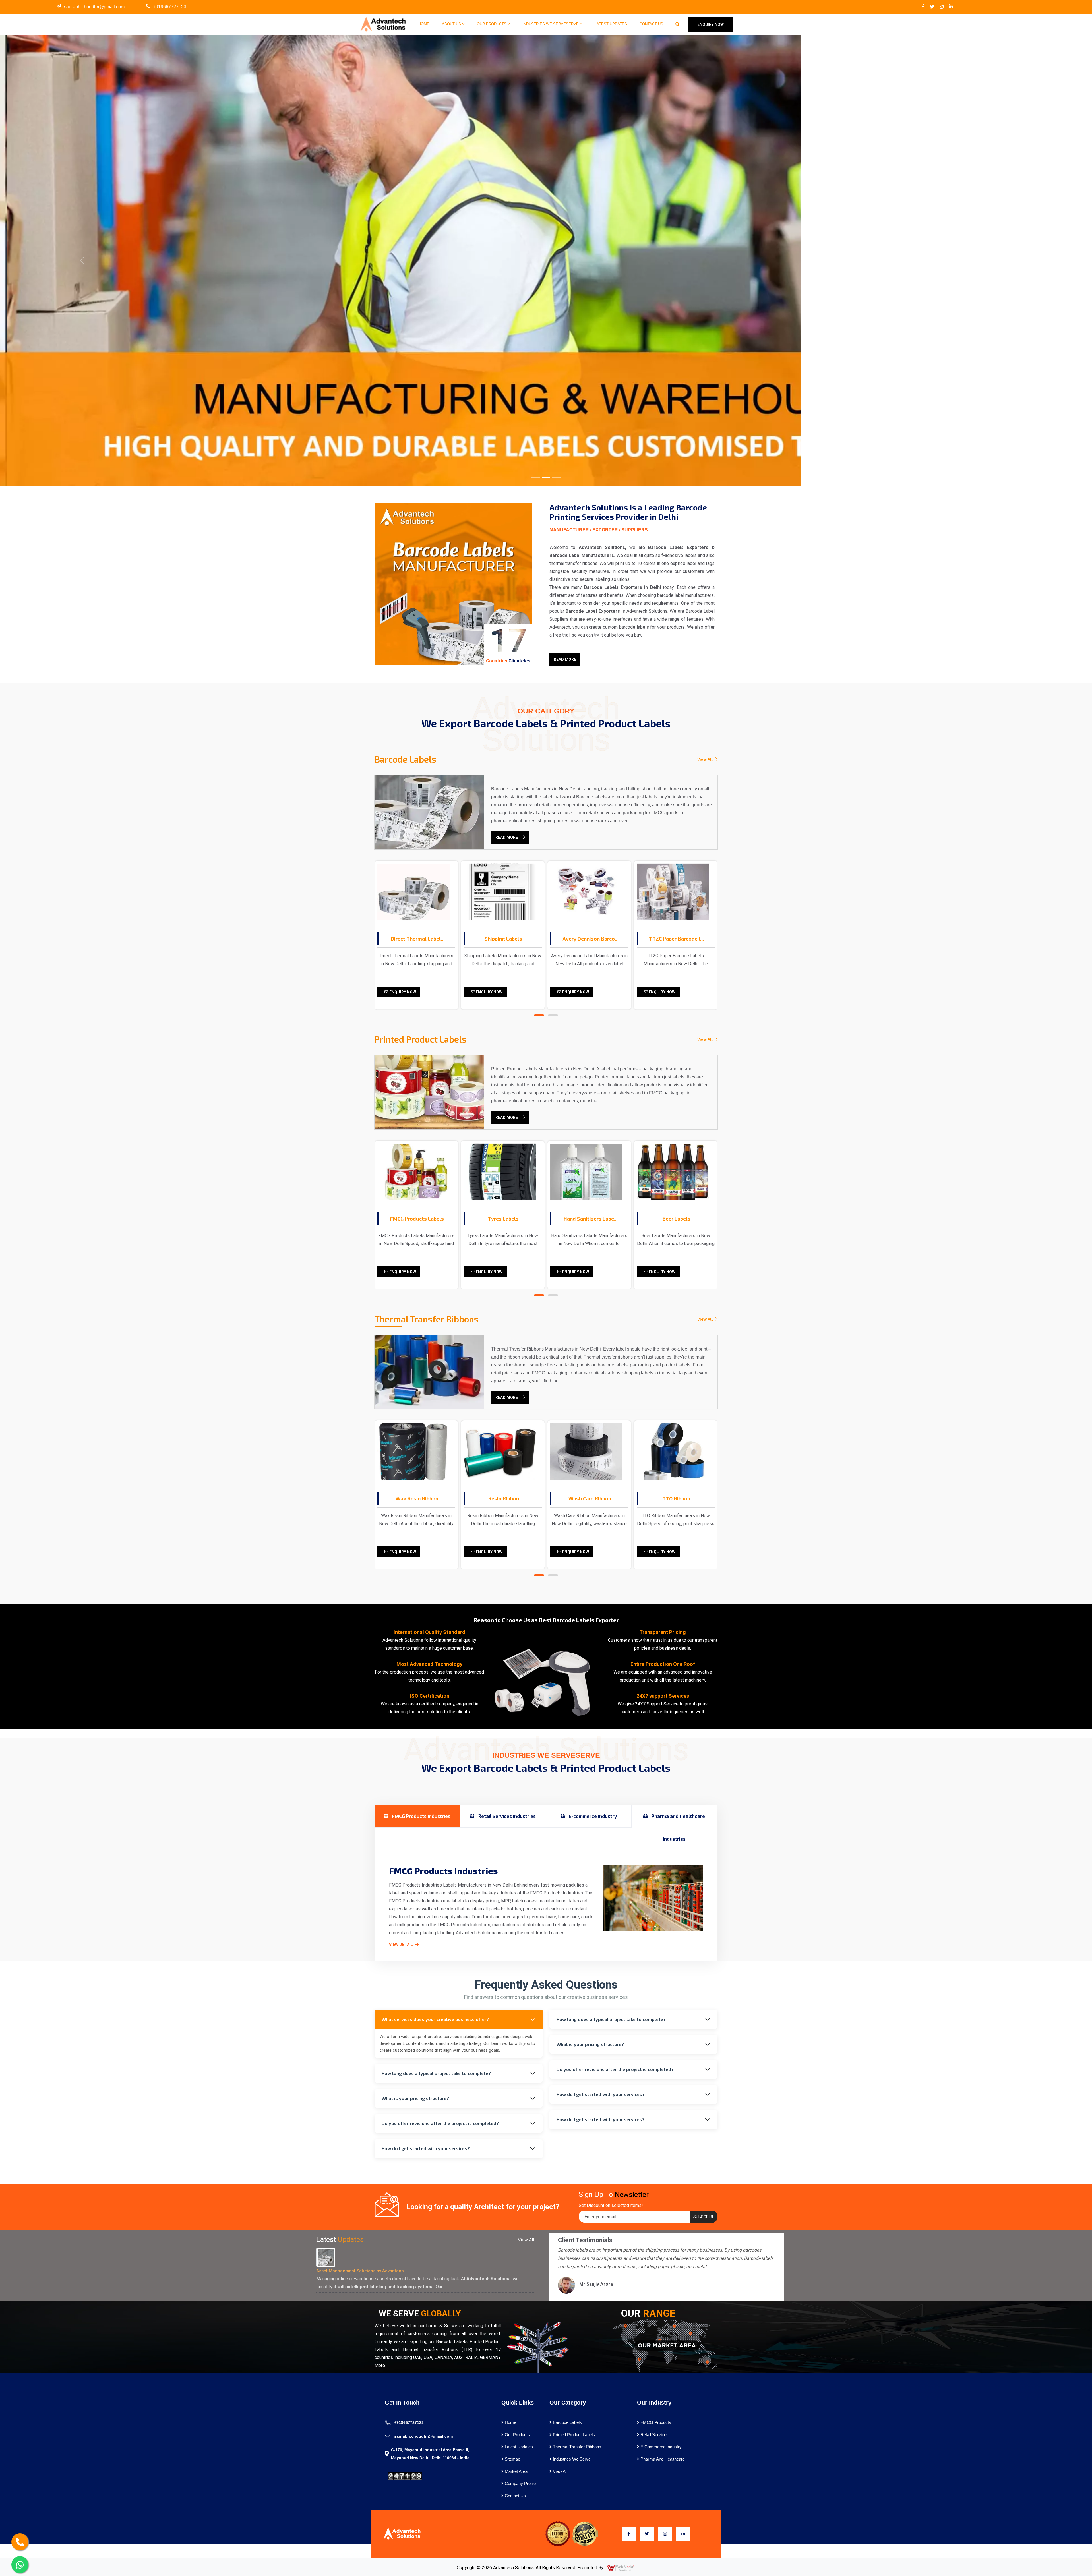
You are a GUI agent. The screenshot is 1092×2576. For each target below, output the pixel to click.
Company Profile (520, 2483)
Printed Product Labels (573, 2435)
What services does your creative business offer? (435, 2019)
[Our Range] (665, 2345)
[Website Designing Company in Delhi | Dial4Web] (621, 2568)
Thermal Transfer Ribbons (576, 2447)
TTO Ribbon (590, 1498)
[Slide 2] (546, 478)
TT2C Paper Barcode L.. (590, 939)
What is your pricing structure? (415, 2098)
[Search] (678, 24)
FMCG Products (655, 2422)
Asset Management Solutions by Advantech (360, 2271)
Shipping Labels (417, 939)
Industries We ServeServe (551, 24)
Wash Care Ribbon (503, 1498)
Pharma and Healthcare (662, 2459)
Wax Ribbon (676, 1498)
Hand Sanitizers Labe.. (503, 1219)
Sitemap (512, 2459)
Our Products (492, 24)
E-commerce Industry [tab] (592, 1816)
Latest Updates (611, 24)
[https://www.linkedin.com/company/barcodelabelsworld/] (951, 7)
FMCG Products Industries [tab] (421, 1816)
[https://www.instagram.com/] (942, 7)
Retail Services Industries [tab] (506, 1816)
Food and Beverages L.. (676, 1219)
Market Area (516, 2471)
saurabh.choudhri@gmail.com (94, 7)
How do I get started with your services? (426, 2148)
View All (706, 759)
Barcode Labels (567, 2422)
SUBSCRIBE (704, 2217)
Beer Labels (590, 1219)
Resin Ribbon (417, 1498)
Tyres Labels (417, 1219)
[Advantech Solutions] (383, 24)
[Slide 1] (536, 478)
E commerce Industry (660, 2447)
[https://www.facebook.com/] (923, 7)
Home (424, 24)
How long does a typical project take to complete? (436, 2073)
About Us (452, 24)
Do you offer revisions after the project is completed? (440, 2123)
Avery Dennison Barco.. (503, 939)
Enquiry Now (402, 992)
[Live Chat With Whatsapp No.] (20, 2565)
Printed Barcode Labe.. (676, 939)
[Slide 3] (556, 478)
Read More (565, 659)
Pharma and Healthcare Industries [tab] (678, 1827)
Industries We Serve (571, 2459)
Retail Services (654, 2435)
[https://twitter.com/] (932, 7)
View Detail (401, 1945)
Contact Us (651, 24)
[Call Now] (20, 2542)
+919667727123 (170, 7)
